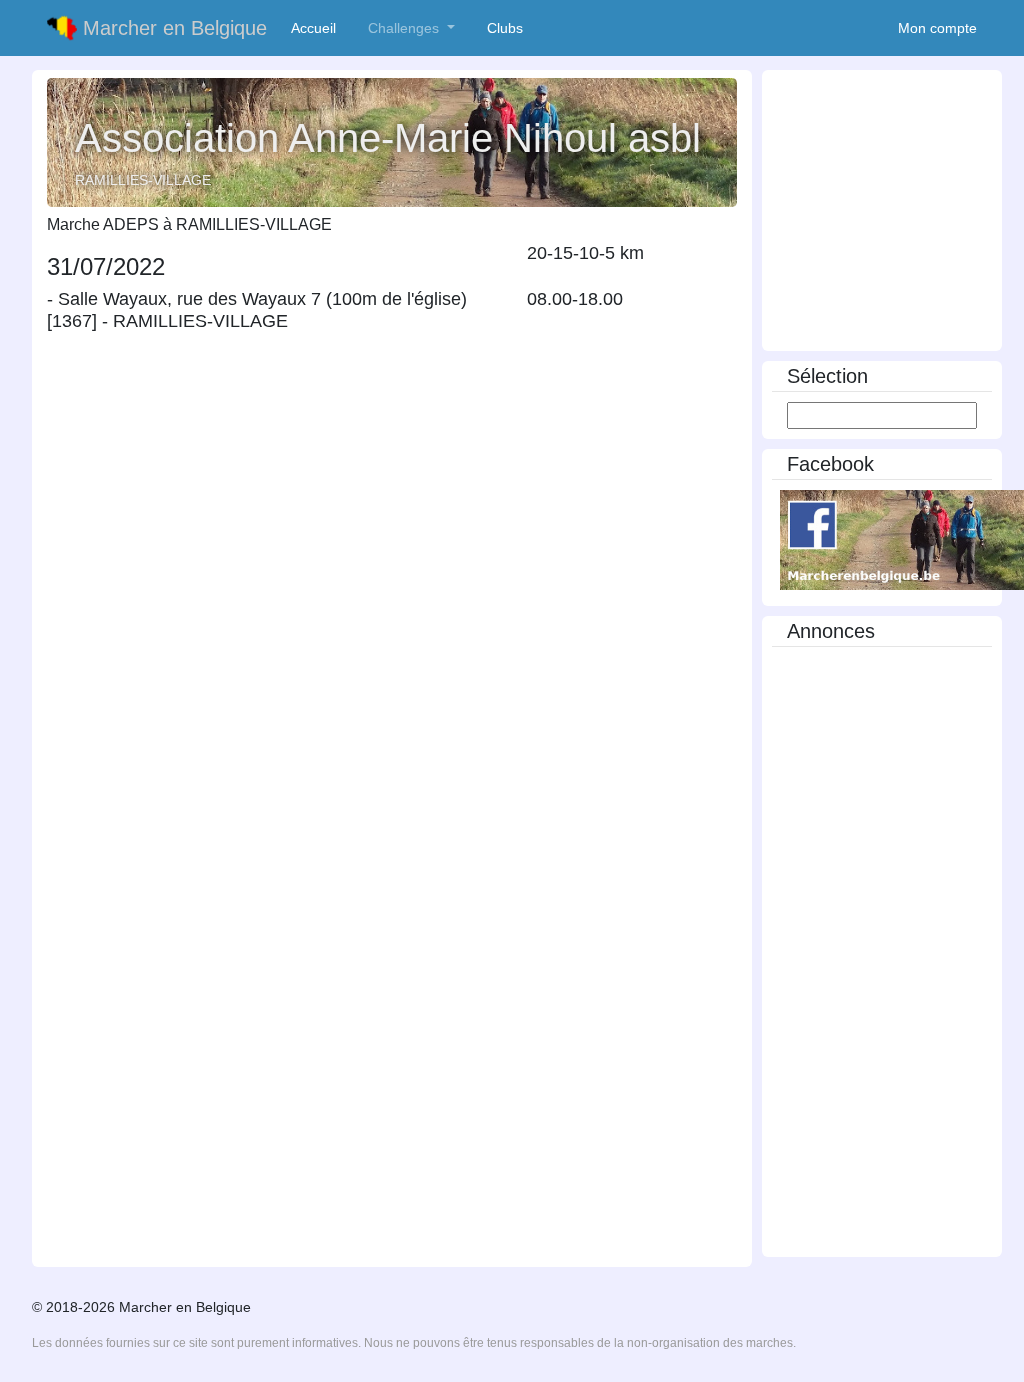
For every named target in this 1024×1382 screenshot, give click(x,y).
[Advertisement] (882, 957)
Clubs (509, 28)
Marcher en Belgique (172, 28)
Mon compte (937, 28)
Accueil (317, 28)
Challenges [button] (405, 28)
